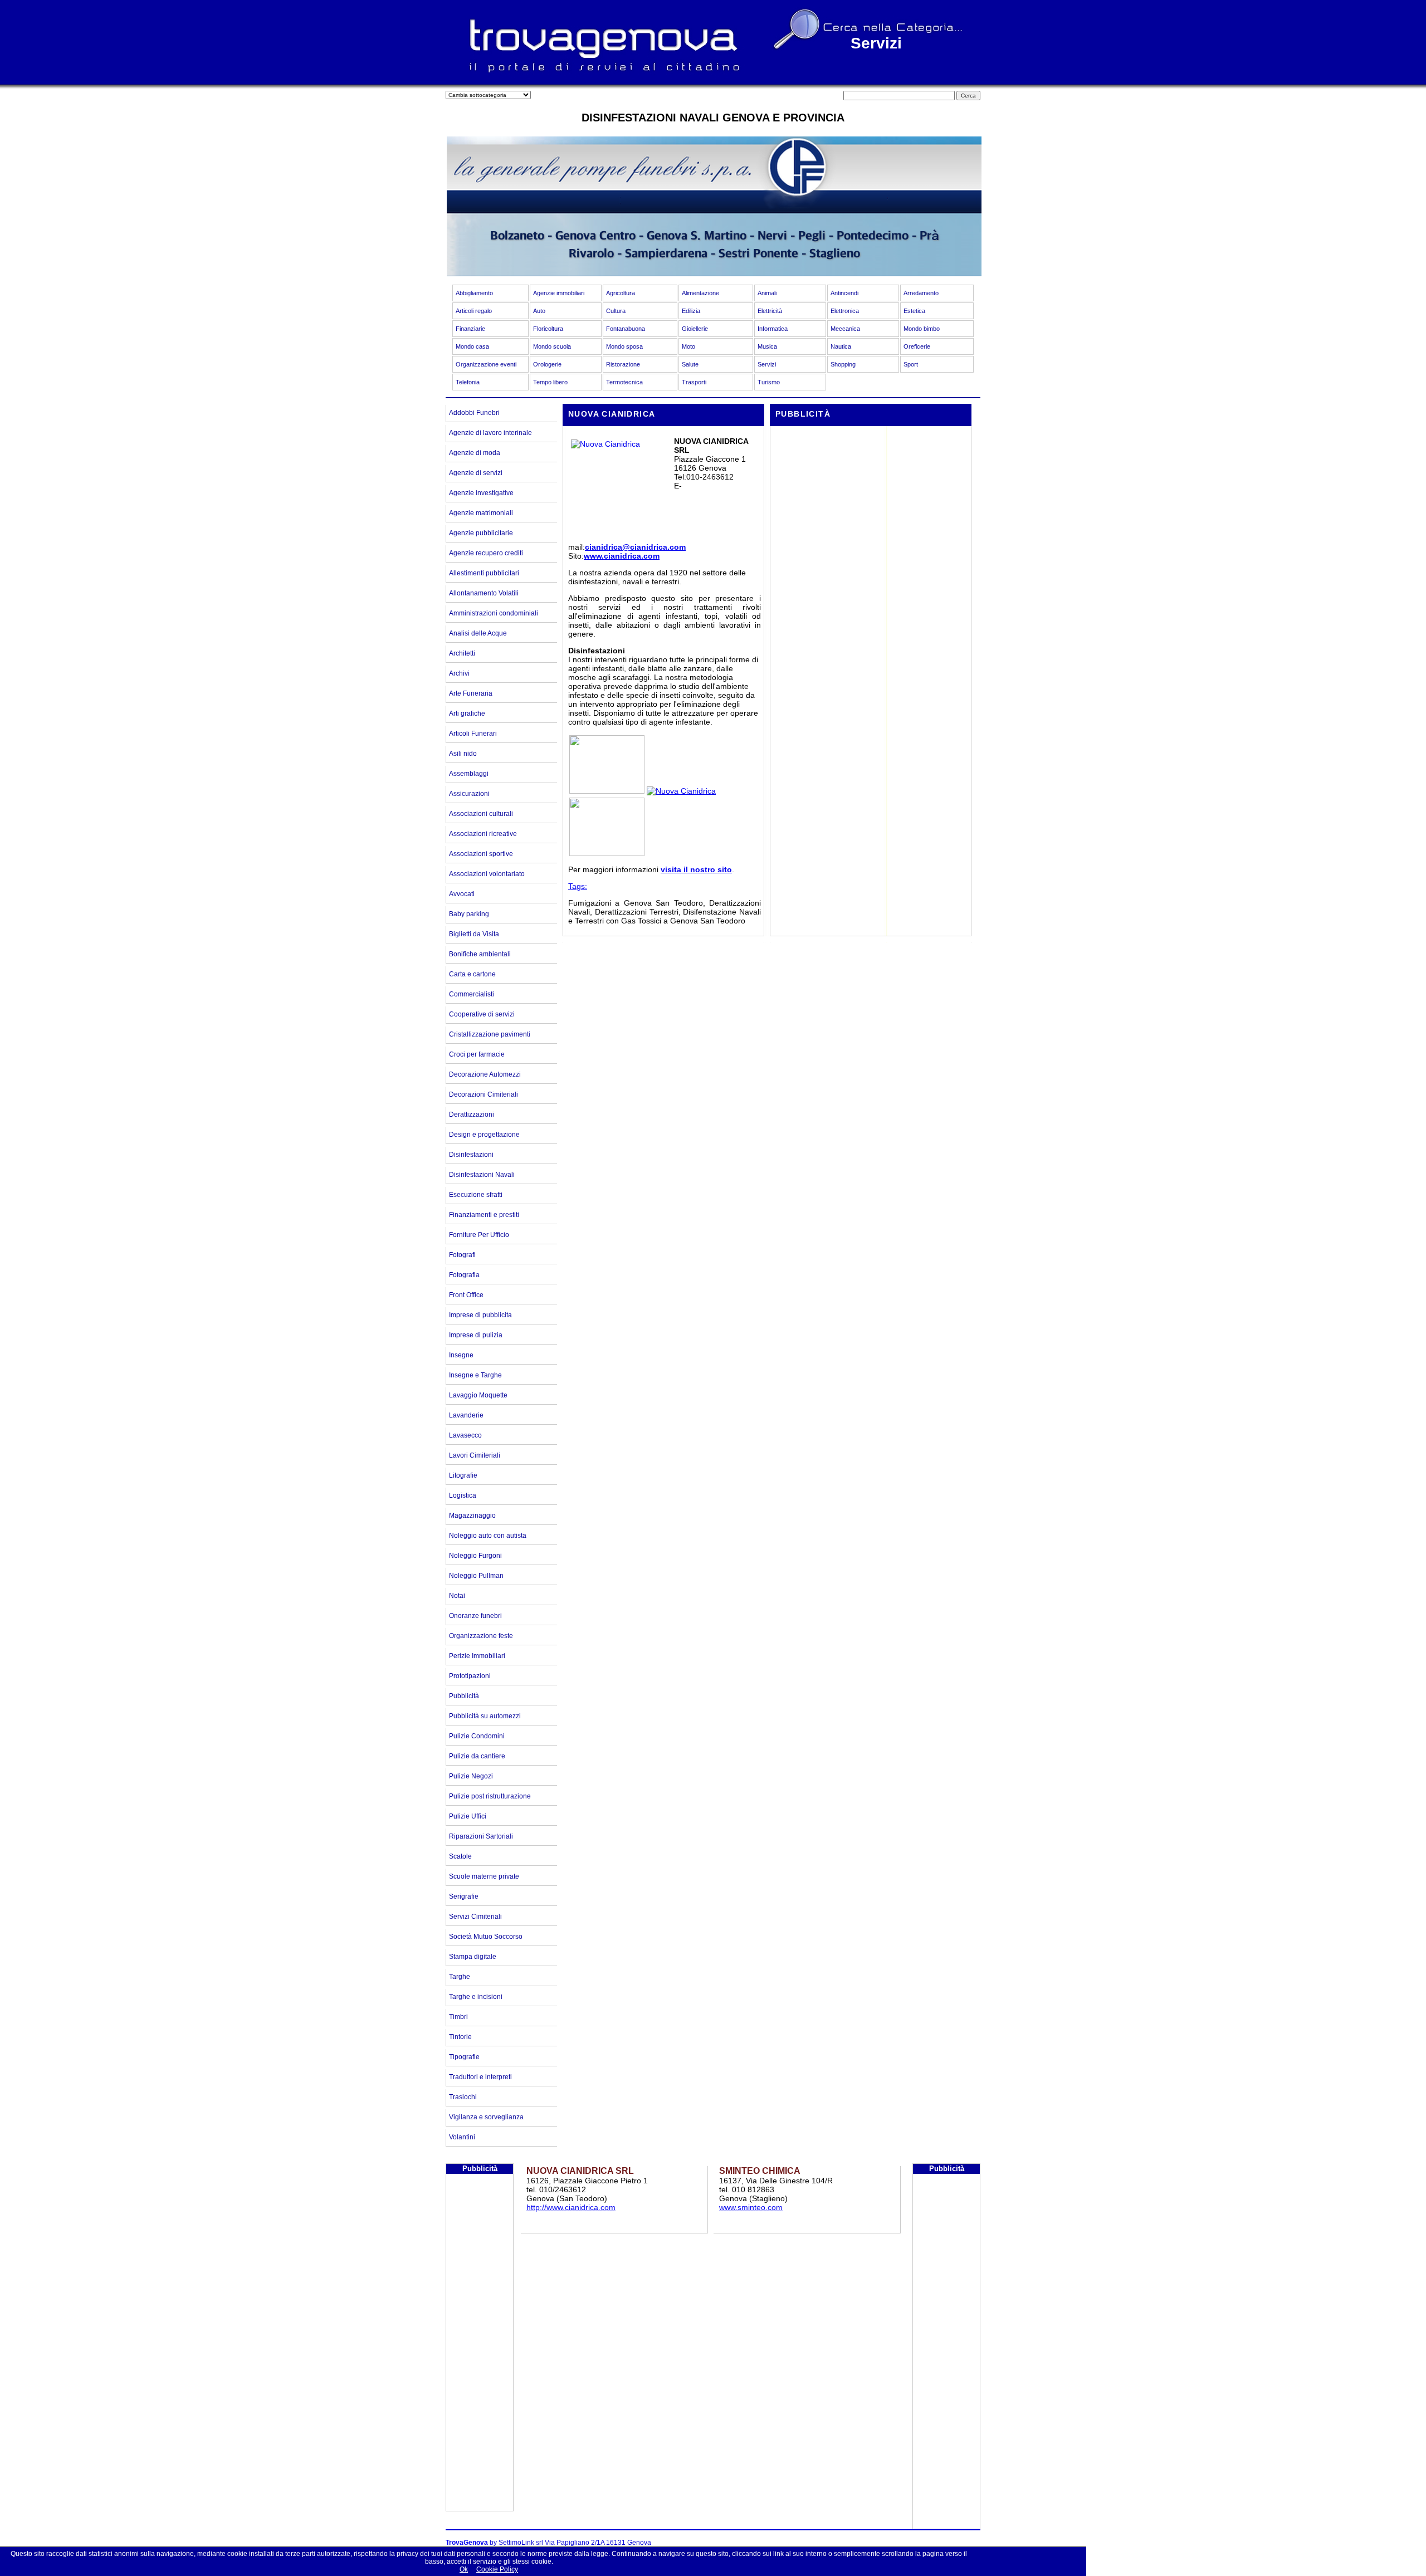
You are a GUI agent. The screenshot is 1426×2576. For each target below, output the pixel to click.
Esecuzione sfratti (476, 1195)
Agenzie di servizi (476, 473)
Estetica (914, 311)
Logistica (463, 1495)
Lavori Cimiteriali (475, 1455)
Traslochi (463, 2097)
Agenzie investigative (481, 493)
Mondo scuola (552, 346)
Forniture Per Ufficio (479, 1235)
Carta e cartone (472, 974)
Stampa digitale (473, 1957)
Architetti (462, 653)
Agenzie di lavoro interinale (490, 433)
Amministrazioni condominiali (494, 613)
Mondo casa (472, 346)
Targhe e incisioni (476, 1997)
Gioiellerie (695, 329)
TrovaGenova (467, 2543)
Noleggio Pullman (476, 1576)
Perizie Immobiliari (477, 1656)
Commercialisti (472, 994)
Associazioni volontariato (487, 874)
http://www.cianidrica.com (571, 2207)
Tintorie (460, 2037)
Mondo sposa (624, 346)
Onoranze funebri (475, 1616)
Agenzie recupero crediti (486, 553)
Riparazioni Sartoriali (481, 1836)
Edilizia (691, 311)
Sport (911, 364)
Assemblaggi (469, 774)
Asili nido (463, 754)
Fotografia (464, 1275)
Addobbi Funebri (474, 413)
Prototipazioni (470, 1676)
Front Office (466, 1295)
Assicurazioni (469, 794)
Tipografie (464, 2057)
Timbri (458, 2017)
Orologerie (547, 364)
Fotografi (462, 1255)
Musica (767, 346)
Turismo (769, 382)
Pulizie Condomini (477, 1736)
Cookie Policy (497, 2569)
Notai (457, 1596)
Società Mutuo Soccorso (486, 1937)
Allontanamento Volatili (484, 593)
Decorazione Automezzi (485, 1074)
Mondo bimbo (922, 329)
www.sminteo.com (751, 2207)
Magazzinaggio (472, 1516)
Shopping (843, 364)
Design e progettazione (484, 1135)
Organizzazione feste (481, 1636)
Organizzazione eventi (486, 364)
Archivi (459, 673)
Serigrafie (464, 1896)
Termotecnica (624, 382)
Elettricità (770, 311)
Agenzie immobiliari (559, 293)
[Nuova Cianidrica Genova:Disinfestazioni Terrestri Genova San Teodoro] (681, 791)
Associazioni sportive (481, 854)
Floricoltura (548, 329)
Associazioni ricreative (483, 834)
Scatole (460, 1856)
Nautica (841, 346)
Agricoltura (621, 293)
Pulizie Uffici (468, 1816)
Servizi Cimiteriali (475, 1917)
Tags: (578, 886)
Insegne (461, 1355)
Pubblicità (464, 1696)
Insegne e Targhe (475, 1375)
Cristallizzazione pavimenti (490, 1034)
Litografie (463, 1475)
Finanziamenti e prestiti (484, 1215)
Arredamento (921, 293)
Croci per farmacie (477, 1054)
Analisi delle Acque (478, 633)
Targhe (460, 1977)
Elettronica (845, 311)
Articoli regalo (474, 311)
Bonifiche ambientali (480, 954)
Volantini (462, 2137)
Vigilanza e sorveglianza (486, 2117)
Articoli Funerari (473, 734)
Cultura (616, 311)
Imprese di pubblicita (480, 1315)
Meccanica (845, 329)
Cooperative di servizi (482, 1014)
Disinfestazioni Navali (482, 1175)
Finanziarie (470, 329)
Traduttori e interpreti (480, 2077)
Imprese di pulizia (476, 1335)
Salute (690, 364)
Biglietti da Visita (474, 934)
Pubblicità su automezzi (485, 1716)
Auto (539, 311)
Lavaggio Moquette (478, 1395)
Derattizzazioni (472, 1115)
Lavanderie (466, 1415)
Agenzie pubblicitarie (481, 533)
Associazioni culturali (481, 814)
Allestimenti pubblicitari (484, 573)
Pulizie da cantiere (477, 1756)
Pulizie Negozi (471, 1776)
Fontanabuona (626, 329)
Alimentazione (700, 293)
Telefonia (468, 382)
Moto (688, 346)
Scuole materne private (484, 1876)
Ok (464, 2569)
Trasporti (694, 382)
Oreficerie (917, 346)
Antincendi (844, 293)
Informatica (773, 329)
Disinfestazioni (471, 1155)
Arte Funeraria (471, 693)
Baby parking (469, 914)
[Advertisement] (869, 507)
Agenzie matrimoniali (481, 513)
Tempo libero (550, 382)
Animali (767, 293)
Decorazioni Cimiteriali (484, 1094)
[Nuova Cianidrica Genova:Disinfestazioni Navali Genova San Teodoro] (607, 853)
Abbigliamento (474, 293)
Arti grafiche (467, 713)
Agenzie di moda (475, 453)
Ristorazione (623, 364)
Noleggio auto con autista (488, 1536)
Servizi (767, 364)
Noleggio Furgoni (475, 1556)
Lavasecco (465, 1435)
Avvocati (462, 894)
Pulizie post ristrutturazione (490, 1796)
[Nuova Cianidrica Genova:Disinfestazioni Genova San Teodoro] (607, 791)
